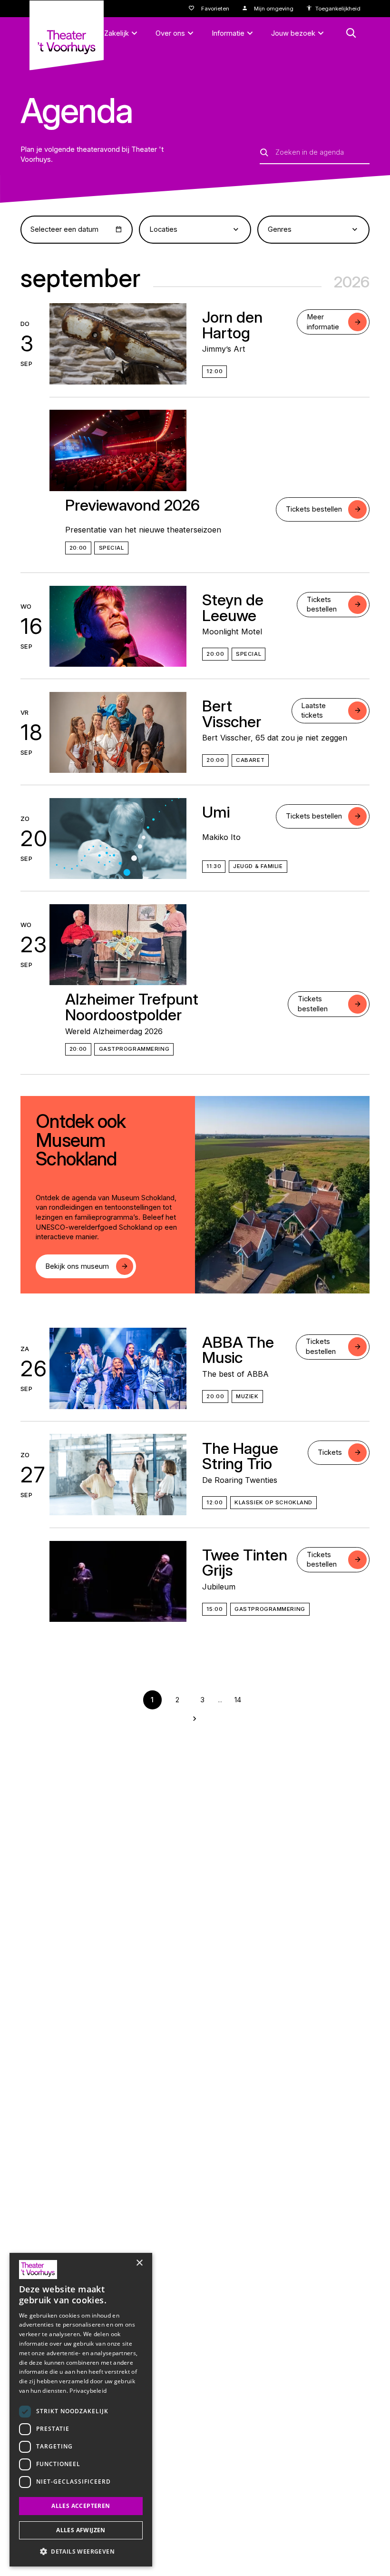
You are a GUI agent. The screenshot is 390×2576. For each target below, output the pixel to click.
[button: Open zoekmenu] (351, 33)
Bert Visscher (232, 714)
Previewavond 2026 (132, 505)
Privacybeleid (88, 2391)
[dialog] (81, 2410)
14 (238, 1700)
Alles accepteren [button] (81, 2506)
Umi (216, 812)
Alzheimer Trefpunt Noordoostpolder (132, 1007)
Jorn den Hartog (232, 325)
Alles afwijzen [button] (81, 2530)
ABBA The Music (238, 1350)
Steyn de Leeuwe (233, 607)
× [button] (139, 2263)
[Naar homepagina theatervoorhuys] (67, 35)
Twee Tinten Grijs (245, 1563)
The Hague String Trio (240, 1456)
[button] (81, 2551)
